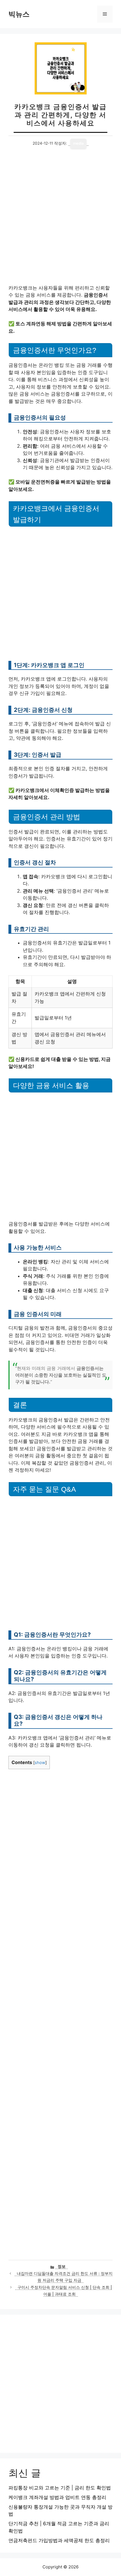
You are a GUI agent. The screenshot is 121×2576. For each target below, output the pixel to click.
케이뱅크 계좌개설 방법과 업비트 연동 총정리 (57, 2497)
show (40, 1763)
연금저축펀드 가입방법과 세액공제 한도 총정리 (59, 2540)
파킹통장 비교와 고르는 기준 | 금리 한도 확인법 (60, 2488)
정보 (62, 2266)
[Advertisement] (60, 222)
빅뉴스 (19, 14)
